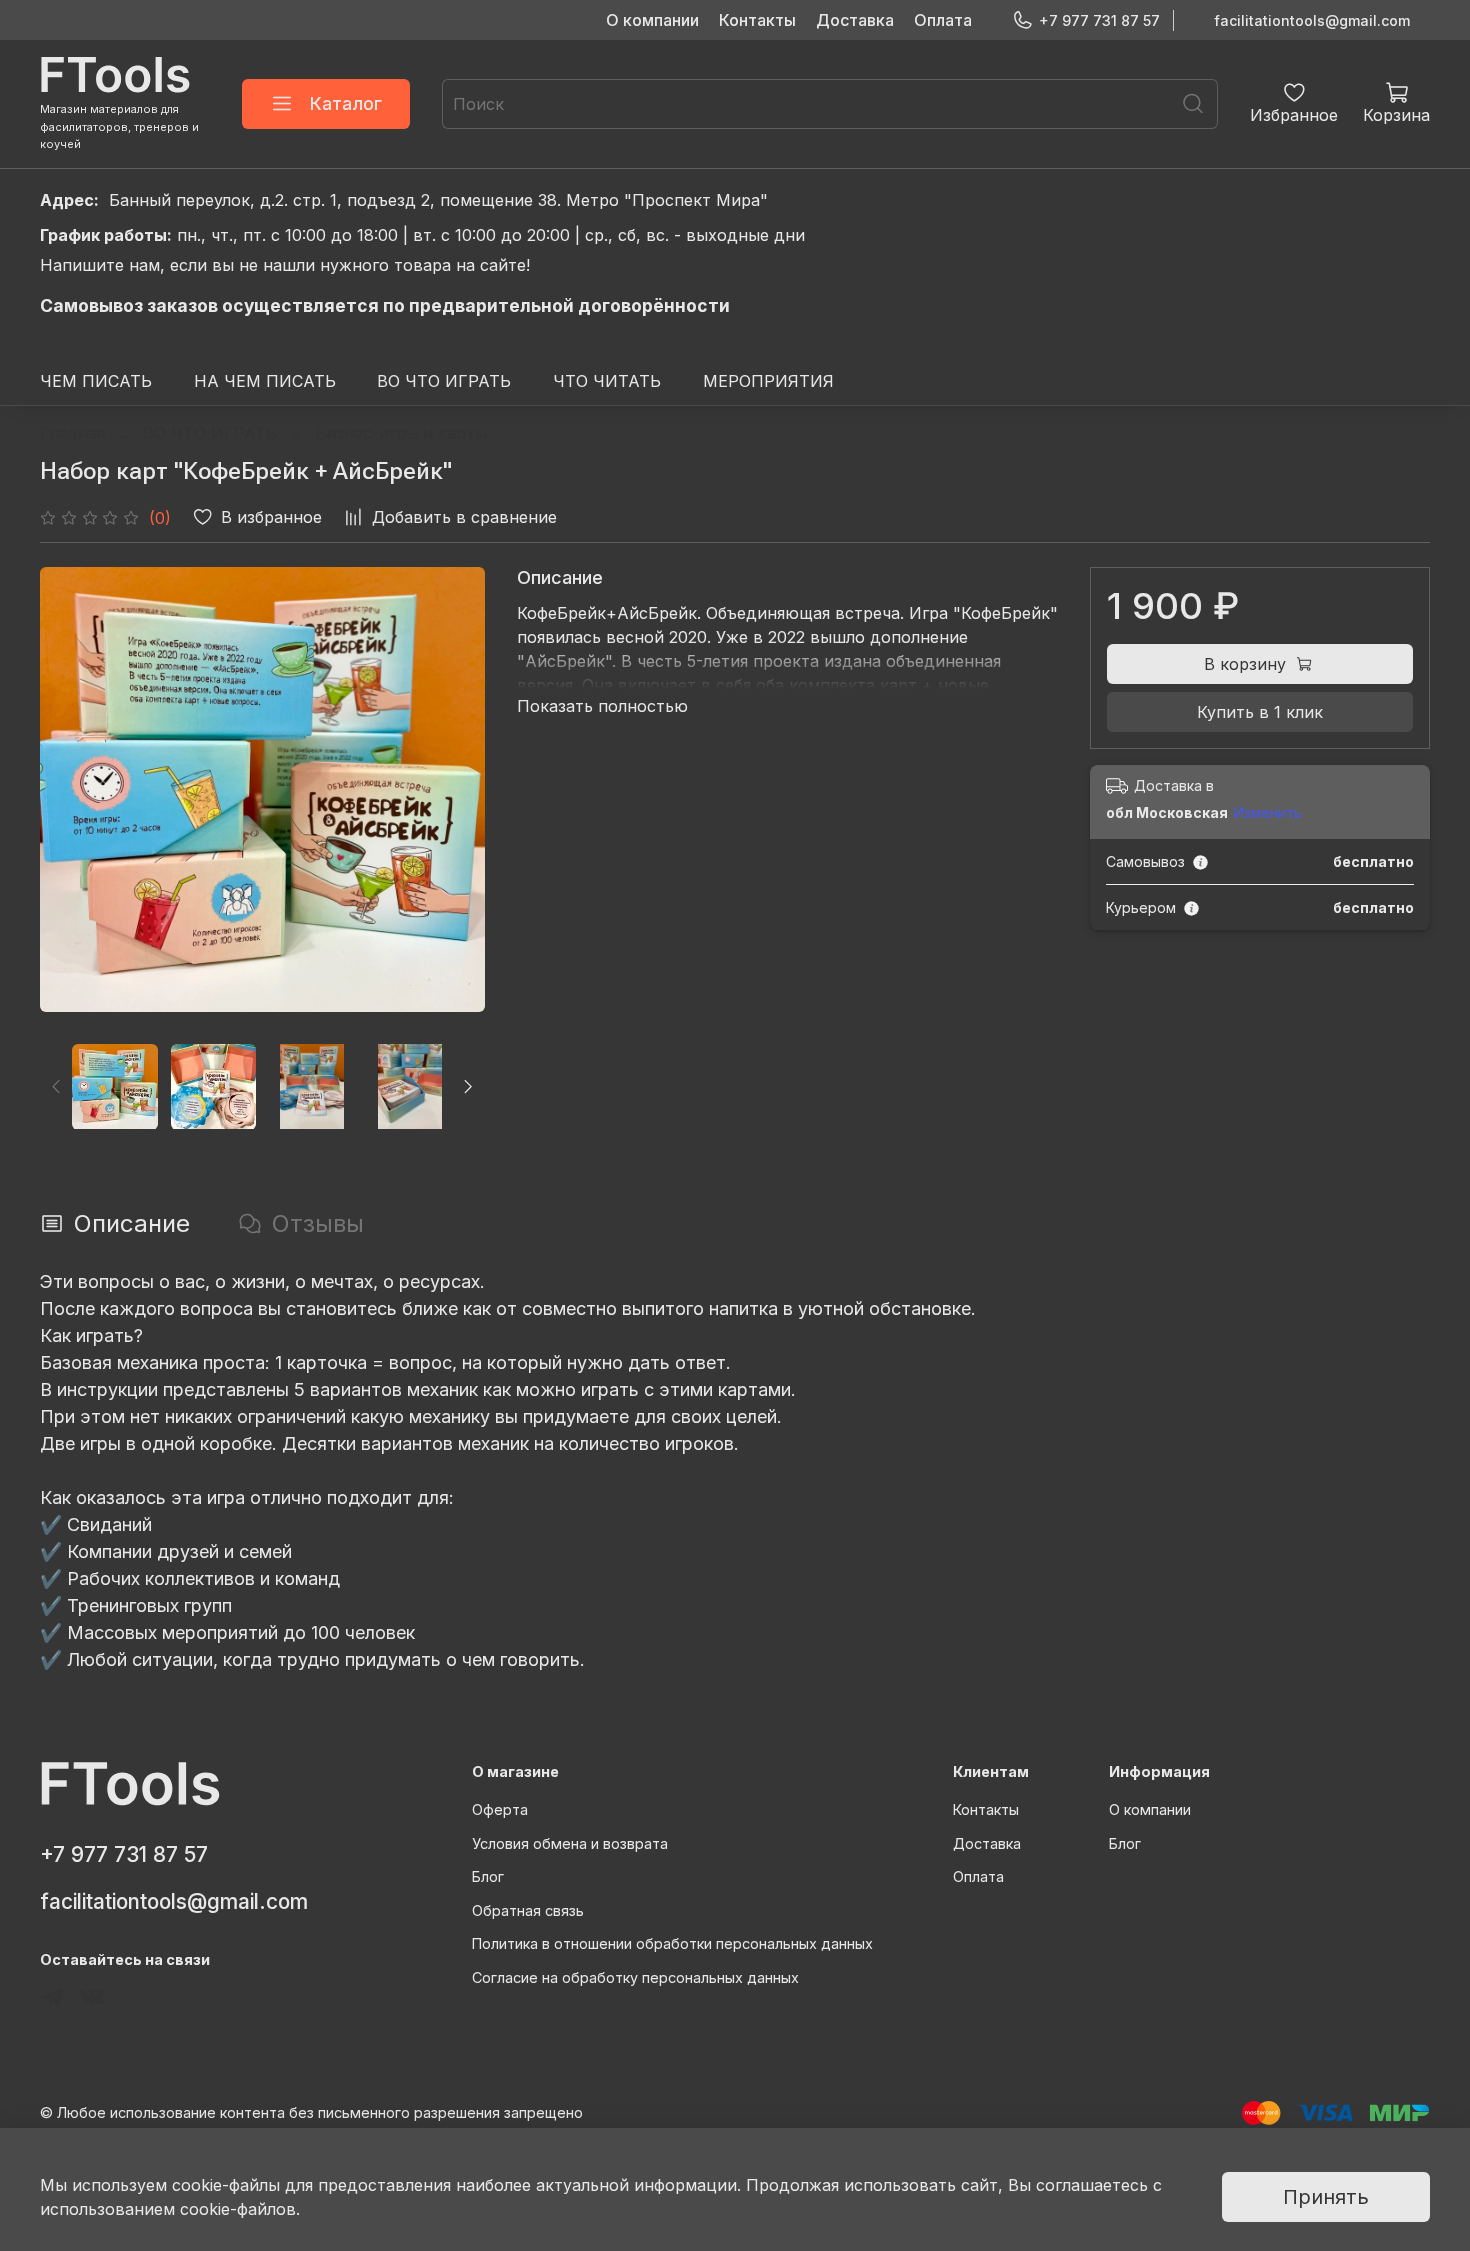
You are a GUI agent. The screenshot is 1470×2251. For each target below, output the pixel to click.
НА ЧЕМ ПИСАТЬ (265, 381)
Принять (1326, 2197)
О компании (652, 20)
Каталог (346, 103)
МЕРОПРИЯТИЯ (768, 381)
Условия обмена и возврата (570, 1843)
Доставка (855, 20)
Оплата (943, 20)
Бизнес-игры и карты (401, 433)
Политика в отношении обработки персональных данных (672, 1943)
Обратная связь (528, 1910)
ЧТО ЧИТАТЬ (607, 381)
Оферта (500, 1809)
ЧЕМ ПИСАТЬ (96, 381)
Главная (72, 433)
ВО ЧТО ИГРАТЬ (444, 381)
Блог (488, 1876)
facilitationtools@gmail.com (1312, 20)
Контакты (757, 20)
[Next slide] (453, 789)
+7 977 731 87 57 (1099, 20)
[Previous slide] (72, 789)
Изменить (1268, 812)
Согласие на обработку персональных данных (635, 1977)
